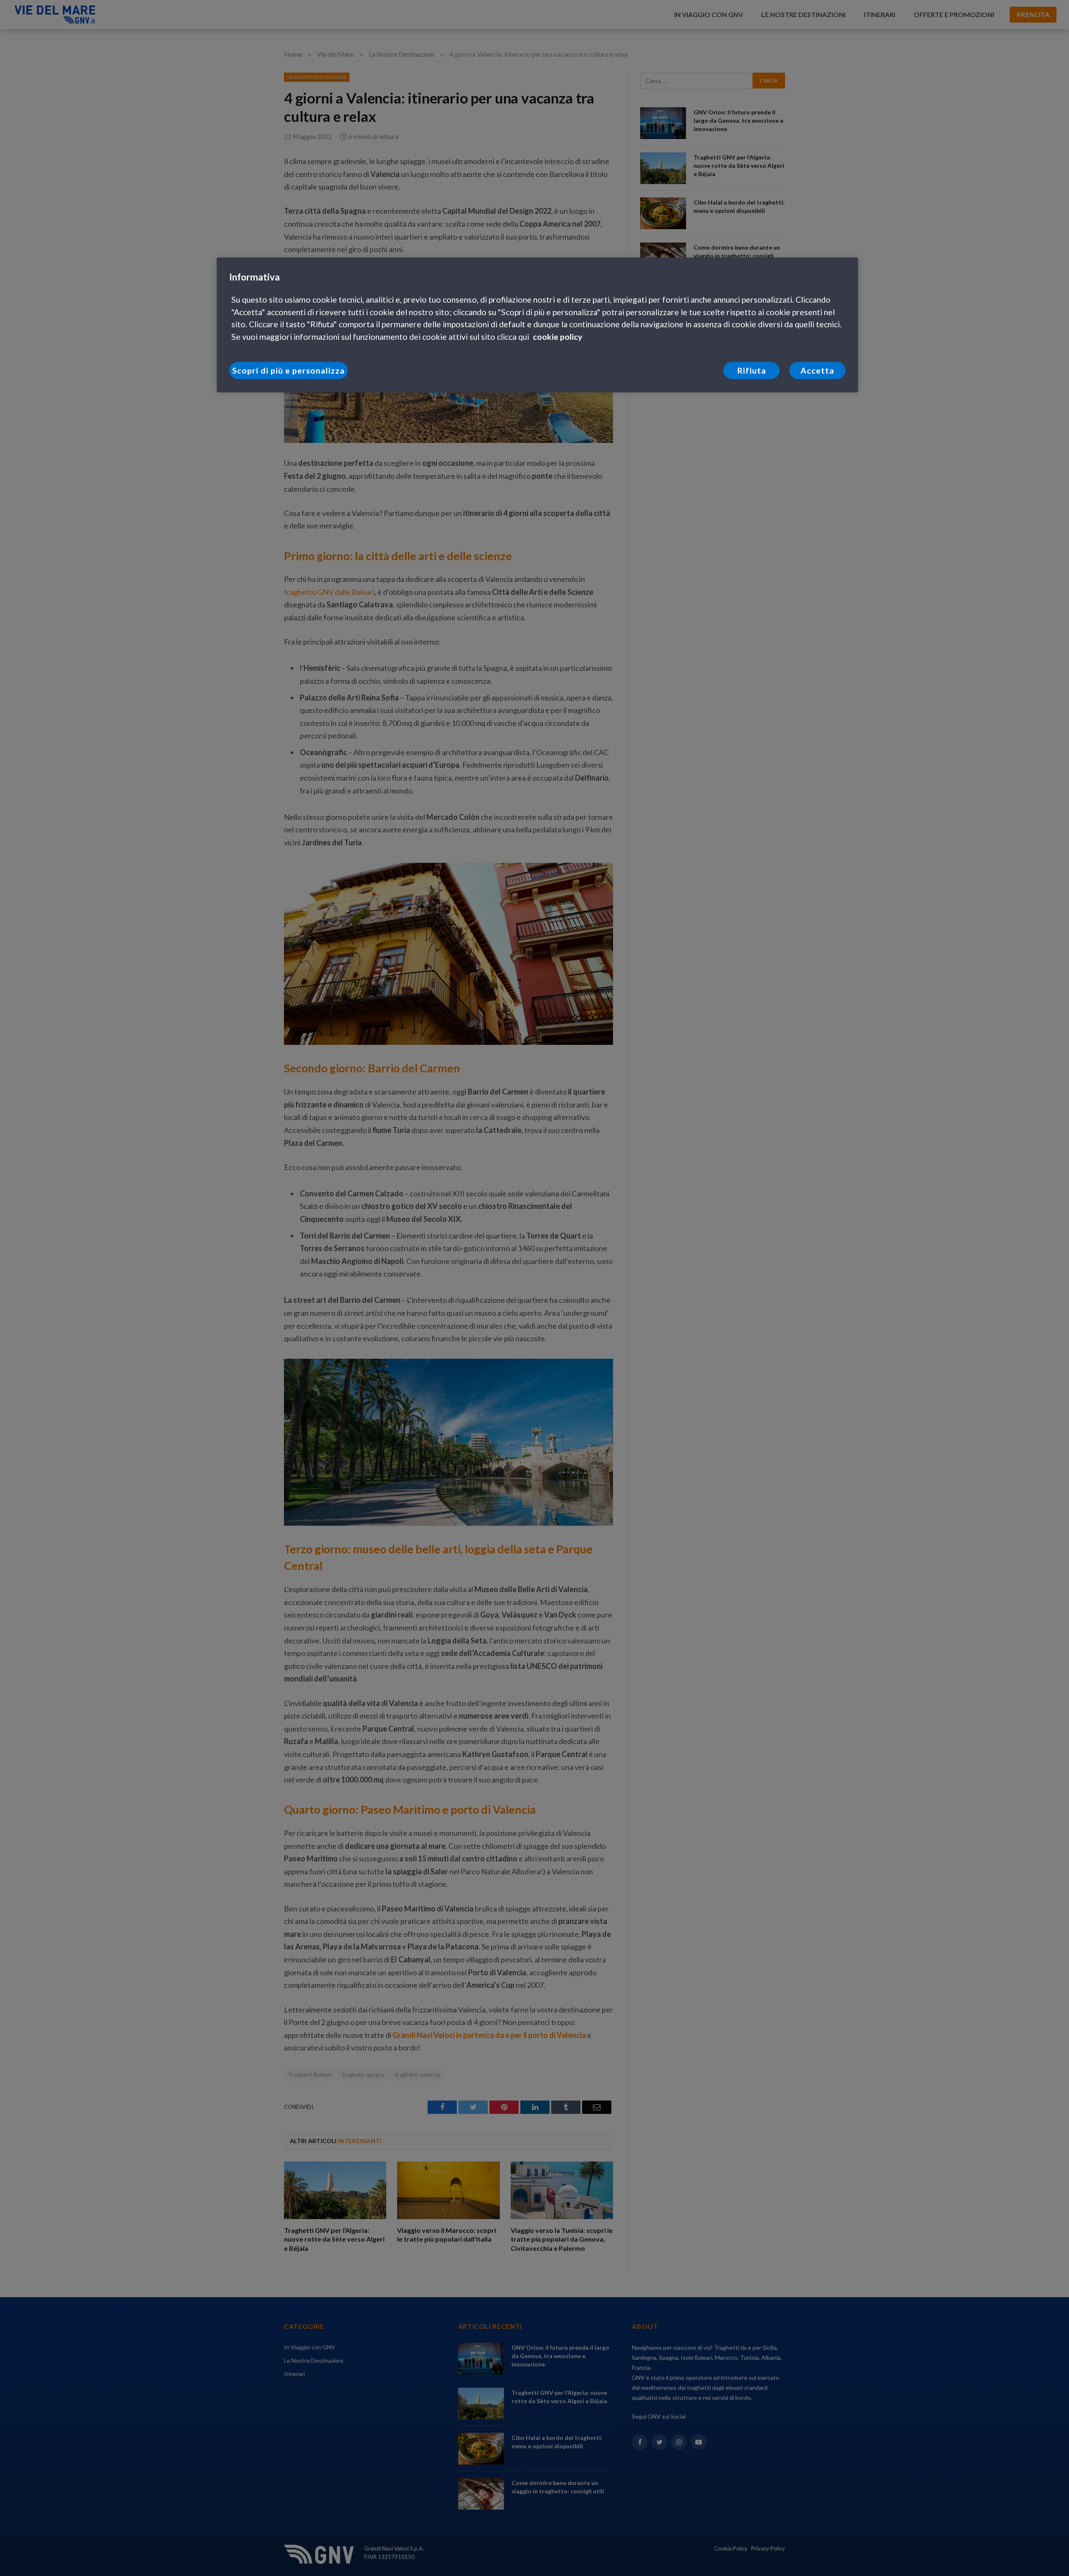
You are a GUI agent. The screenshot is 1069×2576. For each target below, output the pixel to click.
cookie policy (557, 337)
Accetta (817, 370)
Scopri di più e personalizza (288, 370)
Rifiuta (752, 370)
